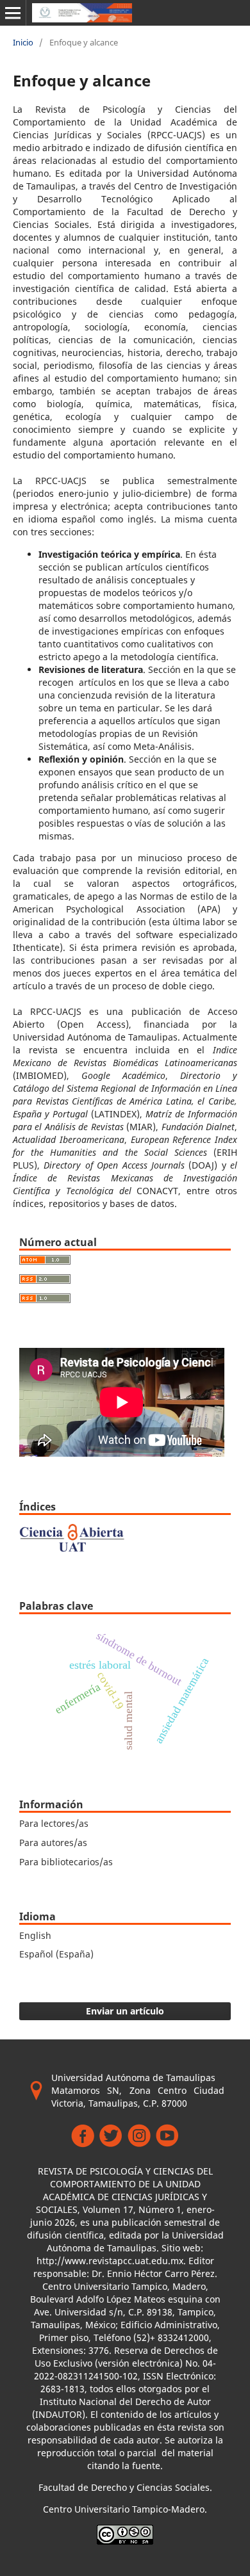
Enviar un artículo (125, 2011)
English (35, 1935)
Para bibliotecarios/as (66, 1862)
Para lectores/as (54, 1823)
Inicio (23, 42)
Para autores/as (53, 1843)
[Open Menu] (13, 13)
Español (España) (56, 1954)
